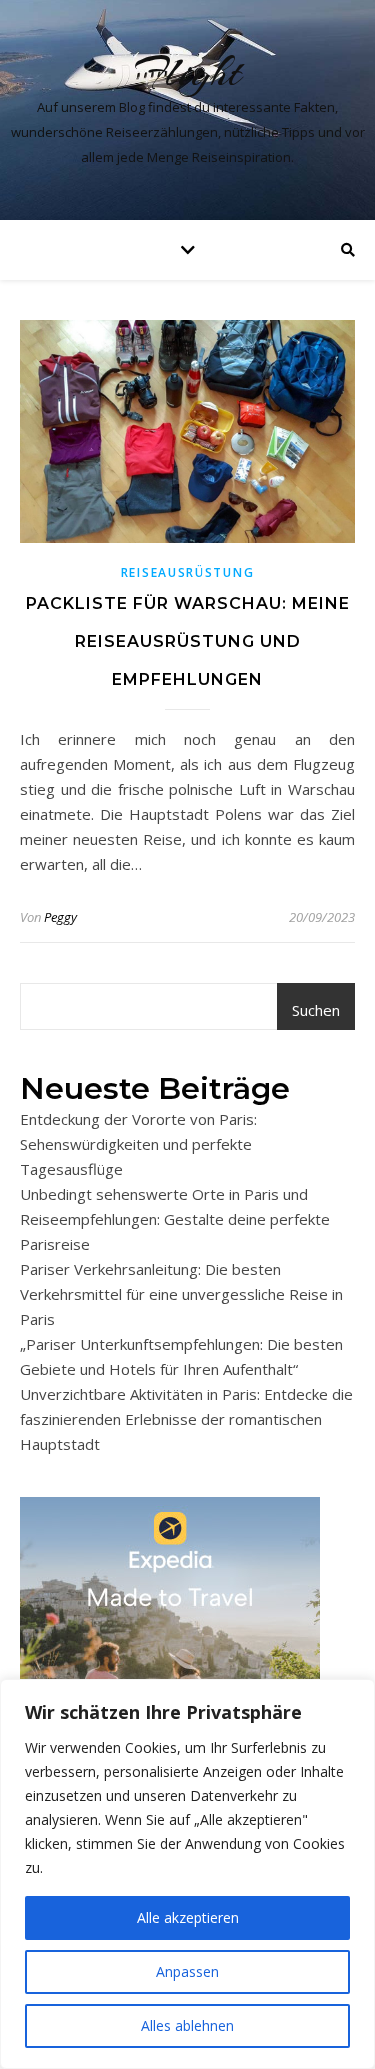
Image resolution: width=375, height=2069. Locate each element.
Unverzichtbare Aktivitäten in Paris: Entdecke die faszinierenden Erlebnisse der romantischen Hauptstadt (186, 1419)
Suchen (316, 1010)
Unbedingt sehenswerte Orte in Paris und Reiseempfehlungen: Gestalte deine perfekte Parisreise (175, 1219)
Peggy (60, 917)
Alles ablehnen (187, 2025)
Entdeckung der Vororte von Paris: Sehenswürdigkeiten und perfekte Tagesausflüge (138, 1144)
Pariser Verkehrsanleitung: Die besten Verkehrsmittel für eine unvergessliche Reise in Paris (181, 1294)
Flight (187, 72)
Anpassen (187, 1971)
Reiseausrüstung (188, 572)
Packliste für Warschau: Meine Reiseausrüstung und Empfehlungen (188, 641)
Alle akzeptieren (188, 1917)
